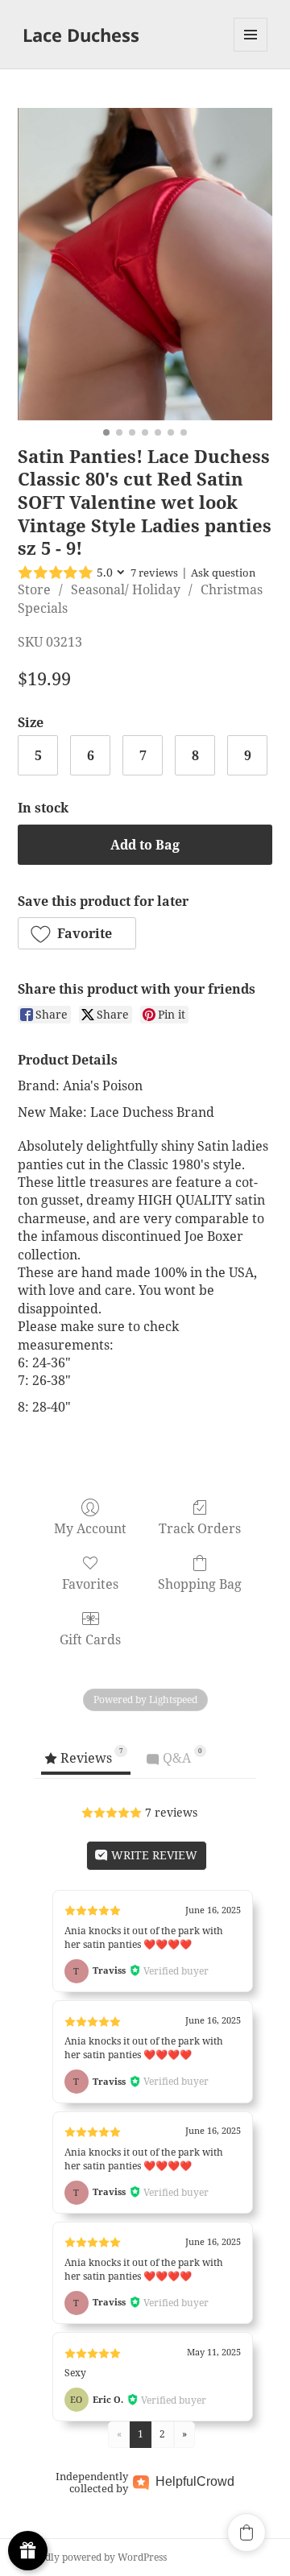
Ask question (223, 573)
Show (28, 2551)
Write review (153, 1855)
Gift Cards (90, 1639)
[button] (77, 933)
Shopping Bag (200, 1584)
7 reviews (154, 573)
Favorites (90, 1584)
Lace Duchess (81, 35)
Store (34, 589)
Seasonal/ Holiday (126, 589)
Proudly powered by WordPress (95, 2557)
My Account (90, 1528)
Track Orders (200, 1528)
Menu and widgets (251, 51)
